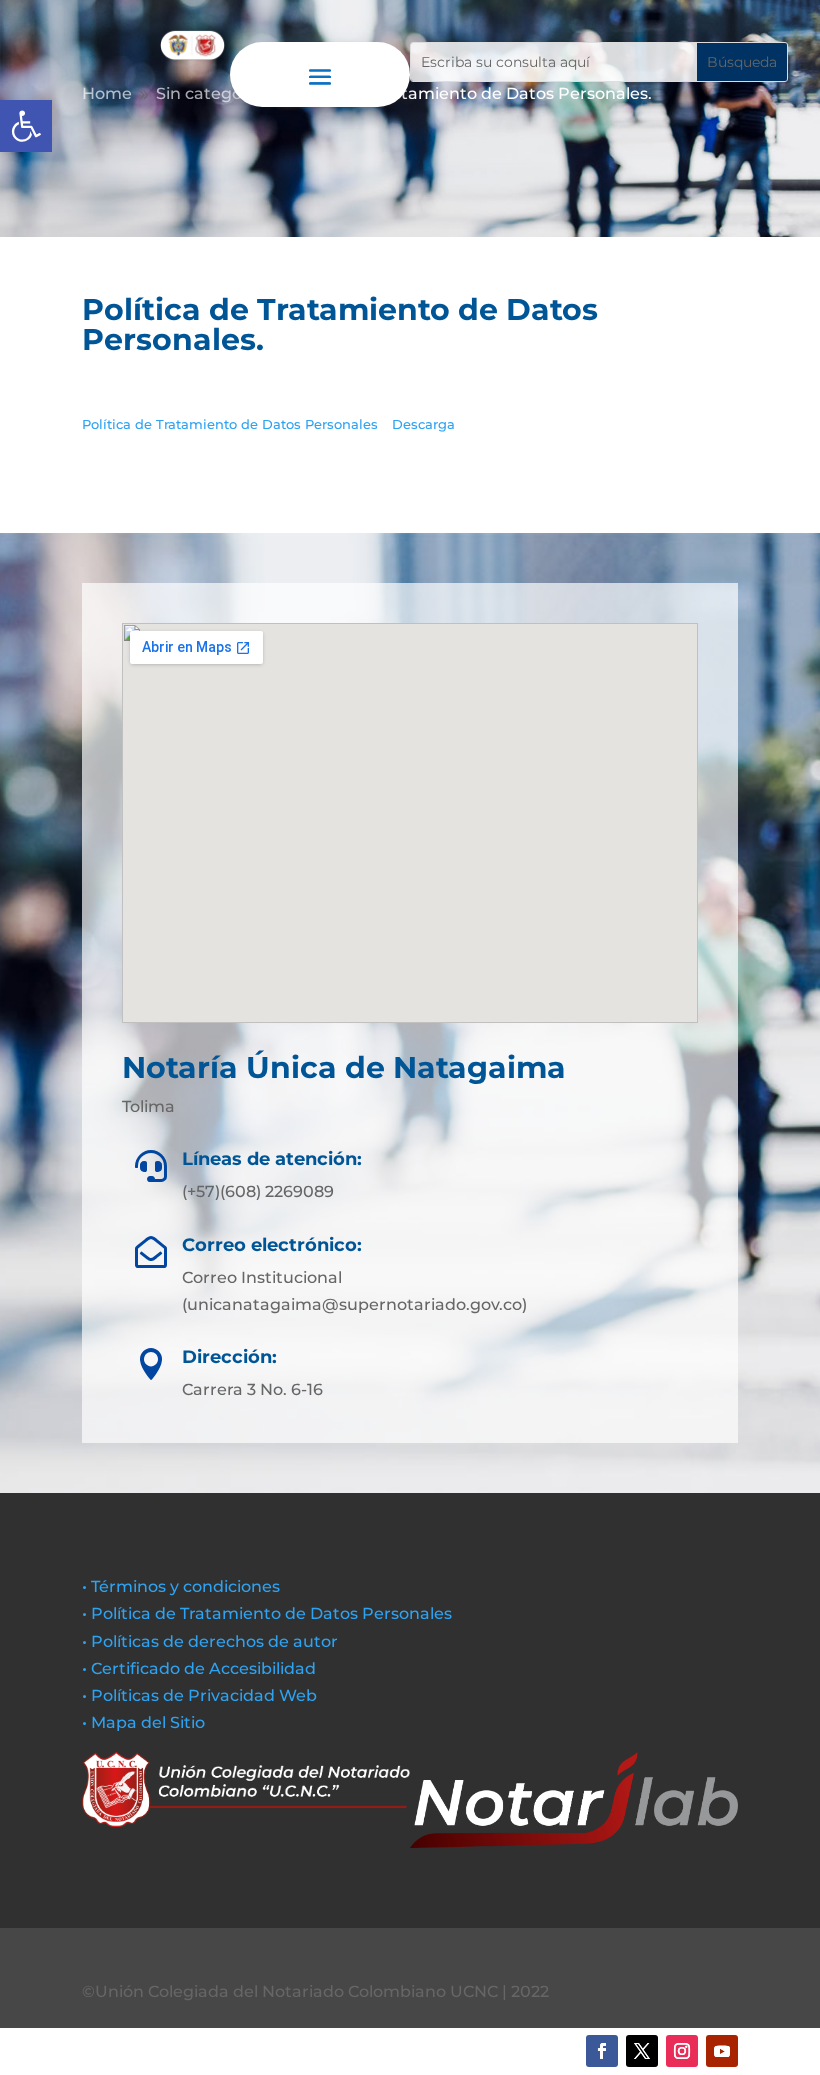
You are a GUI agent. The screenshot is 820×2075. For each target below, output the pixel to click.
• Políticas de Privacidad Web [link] (199, 1695)
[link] (26, 126)
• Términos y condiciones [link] (181, 1586)
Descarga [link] (423, 424)
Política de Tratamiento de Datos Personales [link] (232, 424)
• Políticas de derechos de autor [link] (210, 1641)
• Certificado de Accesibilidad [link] (199, 1668)
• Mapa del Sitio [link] (145, 1722)
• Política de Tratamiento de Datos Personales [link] (267, 1613)
